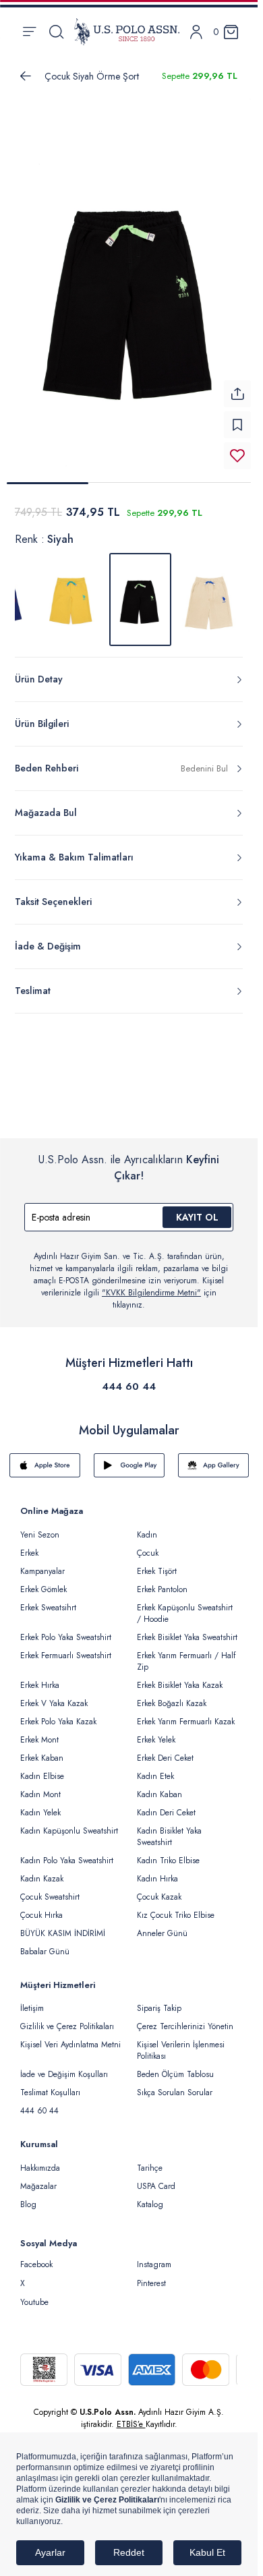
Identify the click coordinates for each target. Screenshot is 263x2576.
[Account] (196, 32)
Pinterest (151, 2275)
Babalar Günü (45, 1943)
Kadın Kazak (42, 1871)
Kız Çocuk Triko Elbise (176, 1907)
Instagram (154, 2256)
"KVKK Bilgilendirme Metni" (151, 1285)
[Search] (56, 32)
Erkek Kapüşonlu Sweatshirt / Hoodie (185, 1605)
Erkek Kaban (42, 1750)
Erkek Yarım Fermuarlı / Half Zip (186, 1653)
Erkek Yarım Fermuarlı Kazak (186, 1714)
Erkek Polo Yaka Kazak (58, 1714)
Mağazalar (38, 2178)
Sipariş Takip (159, 2000)
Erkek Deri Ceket (165, 1750)
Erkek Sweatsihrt (48, 1600)
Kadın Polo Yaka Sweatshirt (67, 1852)
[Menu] (29, 32)
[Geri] (26, 76)
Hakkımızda (40, 2160)
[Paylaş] (237, 386)
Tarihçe (150, 2160)
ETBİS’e (131, 2416)
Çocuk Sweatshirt (50, 1889)
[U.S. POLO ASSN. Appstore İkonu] (45, 1457)
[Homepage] (127, 32)
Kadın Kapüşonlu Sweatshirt (69, 1823)
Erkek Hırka (40, 1677)
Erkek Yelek (156, 1732)
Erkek (29, 1545)
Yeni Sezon (40, 1527)
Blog (28, 2196)
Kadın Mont (40, 1786)
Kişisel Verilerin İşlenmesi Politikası (181, 2042)
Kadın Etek (155, 1768)
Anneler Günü (162, 1925)
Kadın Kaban (159, 1786)
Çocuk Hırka (41, 1907)
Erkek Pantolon (162, 1581)
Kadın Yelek (40, 1805)
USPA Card (156, 2178)
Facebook (36, 2256)
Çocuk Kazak (159, 1889)
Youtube (34, 2294)
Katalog (150, 2196)
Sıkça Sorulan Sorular (175, 2084)
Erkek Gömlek (43, 1581)
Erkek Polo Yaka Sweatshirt (66, 1629)
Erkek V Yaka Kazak (54, 1695)
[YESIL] (209, 591)
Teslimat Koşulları (50, 2084)
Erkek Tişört (157, 1563)
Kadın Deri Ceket (166, 1805)
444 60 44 (129, 1378)
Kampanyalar (42, 1563)
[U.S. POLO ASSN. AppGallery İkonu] (213, 1457)
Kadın (147, 1527)
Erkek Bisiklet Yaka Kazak (180, 1677)
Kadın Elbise (42, 1768)
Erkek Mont (39, 1732)
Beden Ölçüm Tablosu (175, 2066)
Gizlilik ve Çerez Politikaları (67, 2018)
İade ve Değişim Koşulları (64, 2066)
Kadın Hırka (157, 1871)
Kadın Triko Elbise (168, 1852)
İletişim (32, 2000)
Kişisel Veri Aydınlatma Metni (70, 2037)
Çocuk (148, 1545)
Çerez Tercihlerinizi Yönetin (185, 2018)
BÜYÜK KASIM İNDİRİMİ (63, 1925)
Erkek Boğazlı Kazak (172, 1695)
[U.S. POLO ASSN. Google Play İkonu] (129, 1457)
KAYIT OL (197, 1209)
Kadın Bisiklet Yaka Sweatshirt (169, 1828)
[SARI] (71, 591)
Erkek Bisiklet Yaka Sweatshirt (187, 1629)
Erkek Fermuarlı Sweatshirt (66, 1647)
